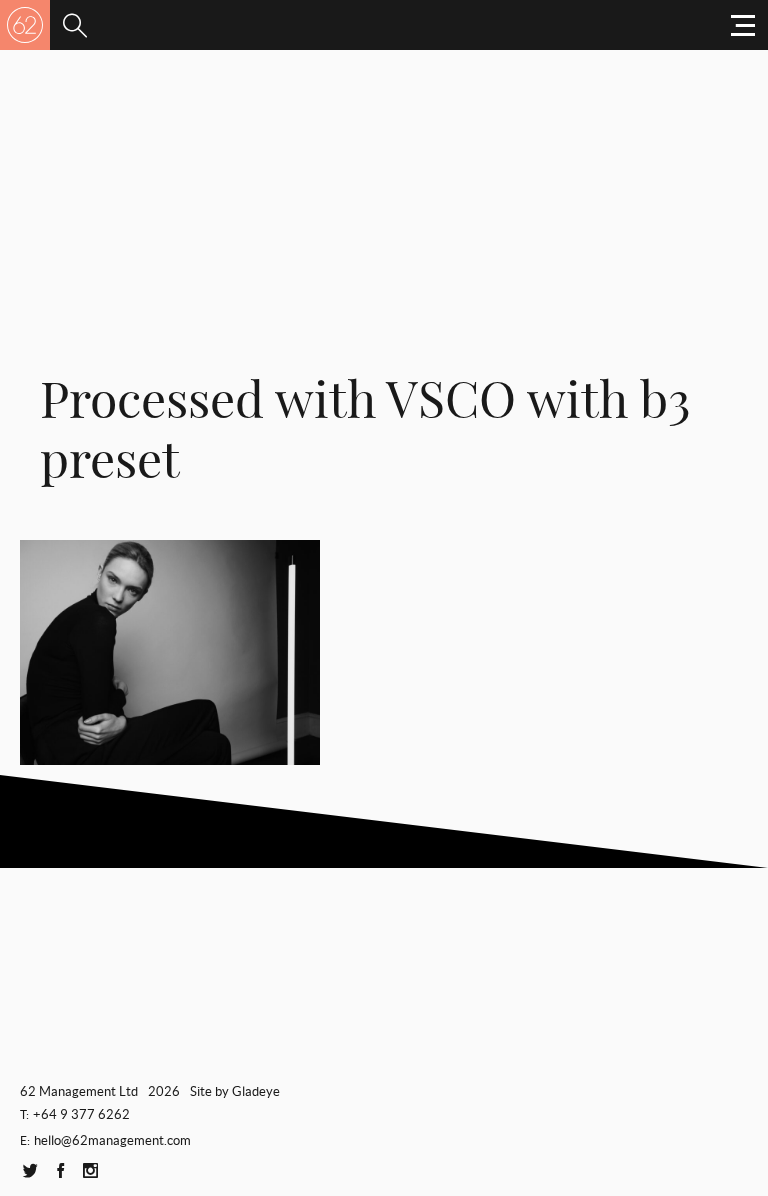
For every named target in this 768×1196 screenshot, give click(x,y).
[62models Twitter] (30, 1171)
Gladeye (256, 1091)
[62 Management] (25, 25)
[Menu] (75, 25)
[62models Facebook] (60, 1171)
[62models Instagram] (90, 1171)
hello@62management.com (112, 1140)
